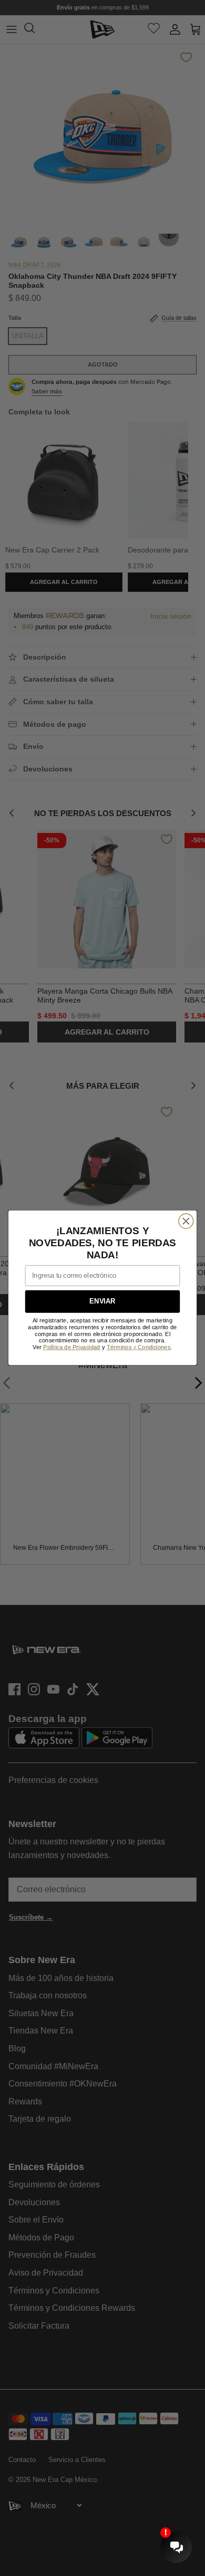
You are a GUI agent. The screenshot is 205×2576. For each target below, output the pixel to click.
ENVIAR (102, 1302)
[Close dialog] (186, 1221)
